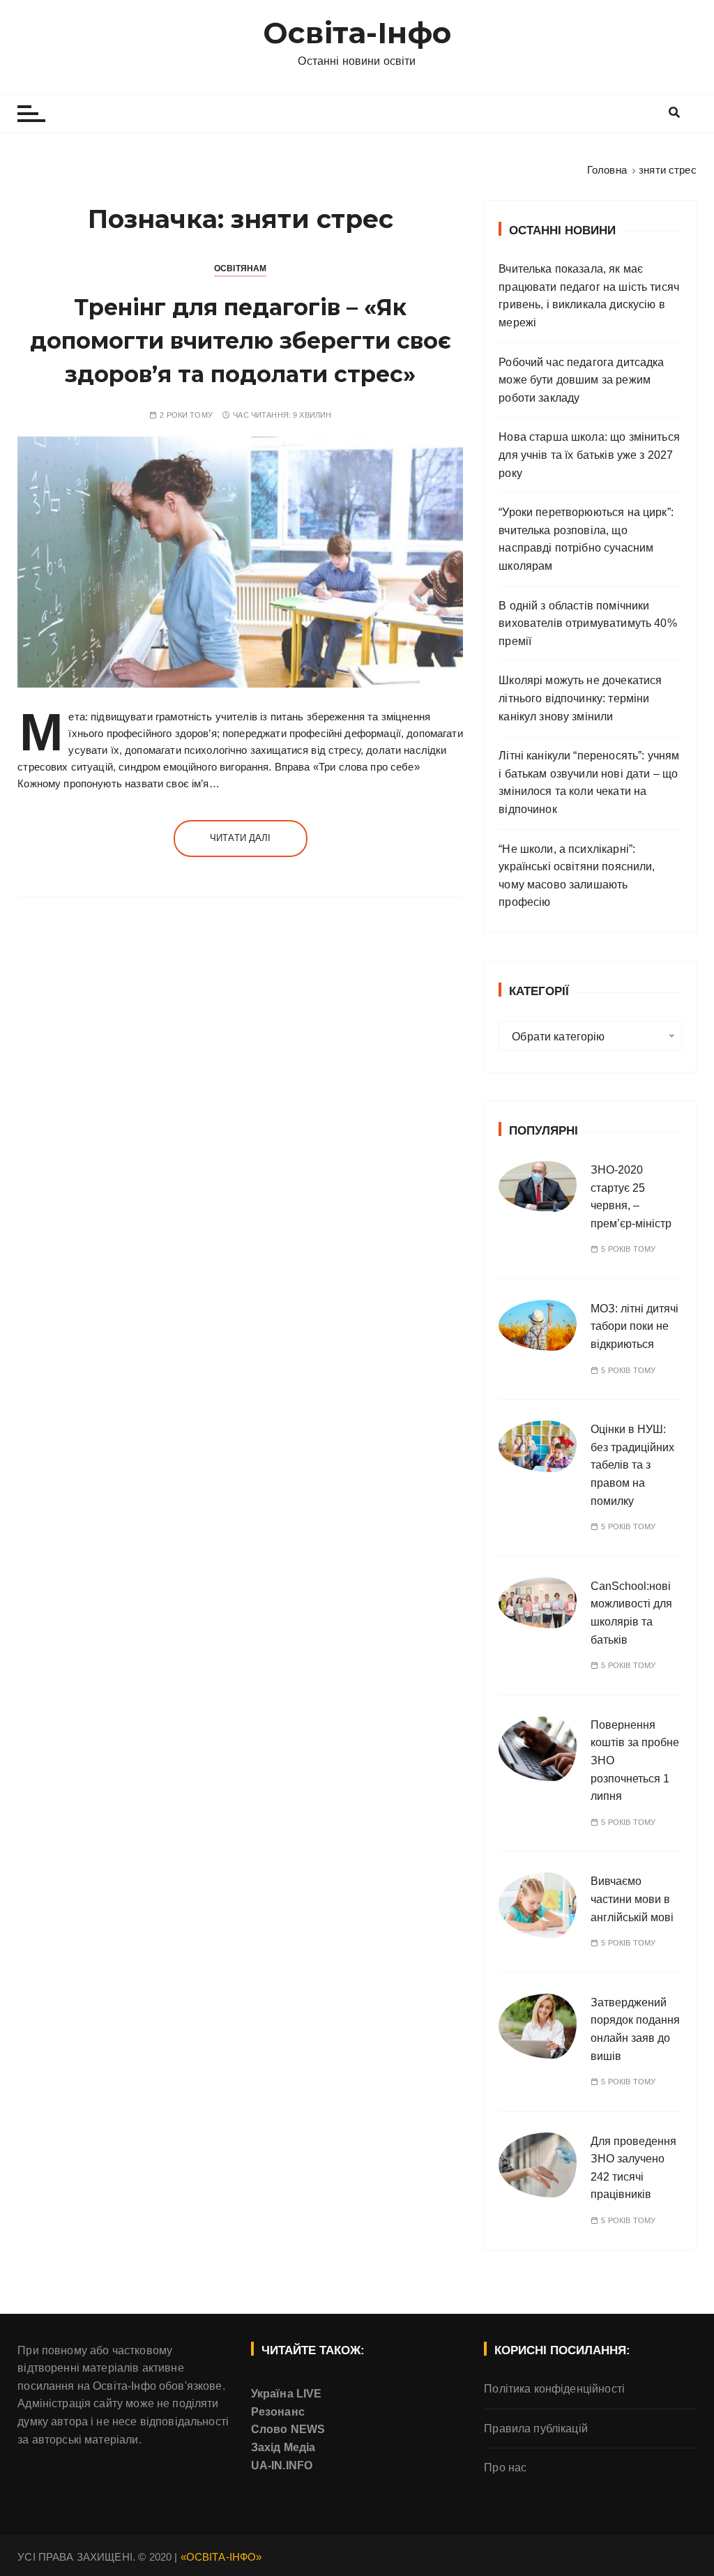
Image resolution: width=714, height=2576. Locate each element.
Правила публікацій (536, 2429)
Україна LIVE (287, 2394)
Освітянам (240, 268)
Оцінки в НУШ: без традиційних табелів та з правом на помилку (632, 1465)
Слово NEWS (288, 2429)
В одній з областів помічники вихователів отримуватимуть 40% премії (588, 623)
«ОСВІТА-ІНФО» (221, 2557)
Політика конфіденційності (554, 2389)
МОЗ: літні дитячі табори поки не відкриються (635, 1326)
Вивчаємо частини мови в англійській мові (632, 1899)
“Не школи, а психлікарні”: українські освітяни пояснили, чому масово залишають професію (577, 876)
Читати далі (241, 838)
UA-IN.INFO (282, 2465)
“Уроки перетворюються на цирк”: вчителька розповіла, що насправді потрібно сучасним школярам (586, 539)
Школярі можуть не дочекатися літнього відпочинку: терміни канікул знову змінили (580, 698)
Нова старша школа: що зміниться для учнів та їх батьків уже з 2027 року (589, 455)
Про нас (505, 2468)
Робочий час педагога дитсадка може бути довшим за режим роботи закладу (581, 380)
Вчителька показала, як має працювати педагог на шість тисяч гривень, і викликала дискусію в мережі (589, 296)
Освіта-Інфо (357, 33)
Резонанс (278, 2412)
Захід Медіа (283, 2447)
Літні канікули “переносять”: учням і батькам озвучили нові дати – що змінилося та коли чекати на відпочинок (589, 782)
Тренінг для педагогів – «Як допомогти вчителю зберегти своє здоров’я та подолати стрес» (241, 341)
